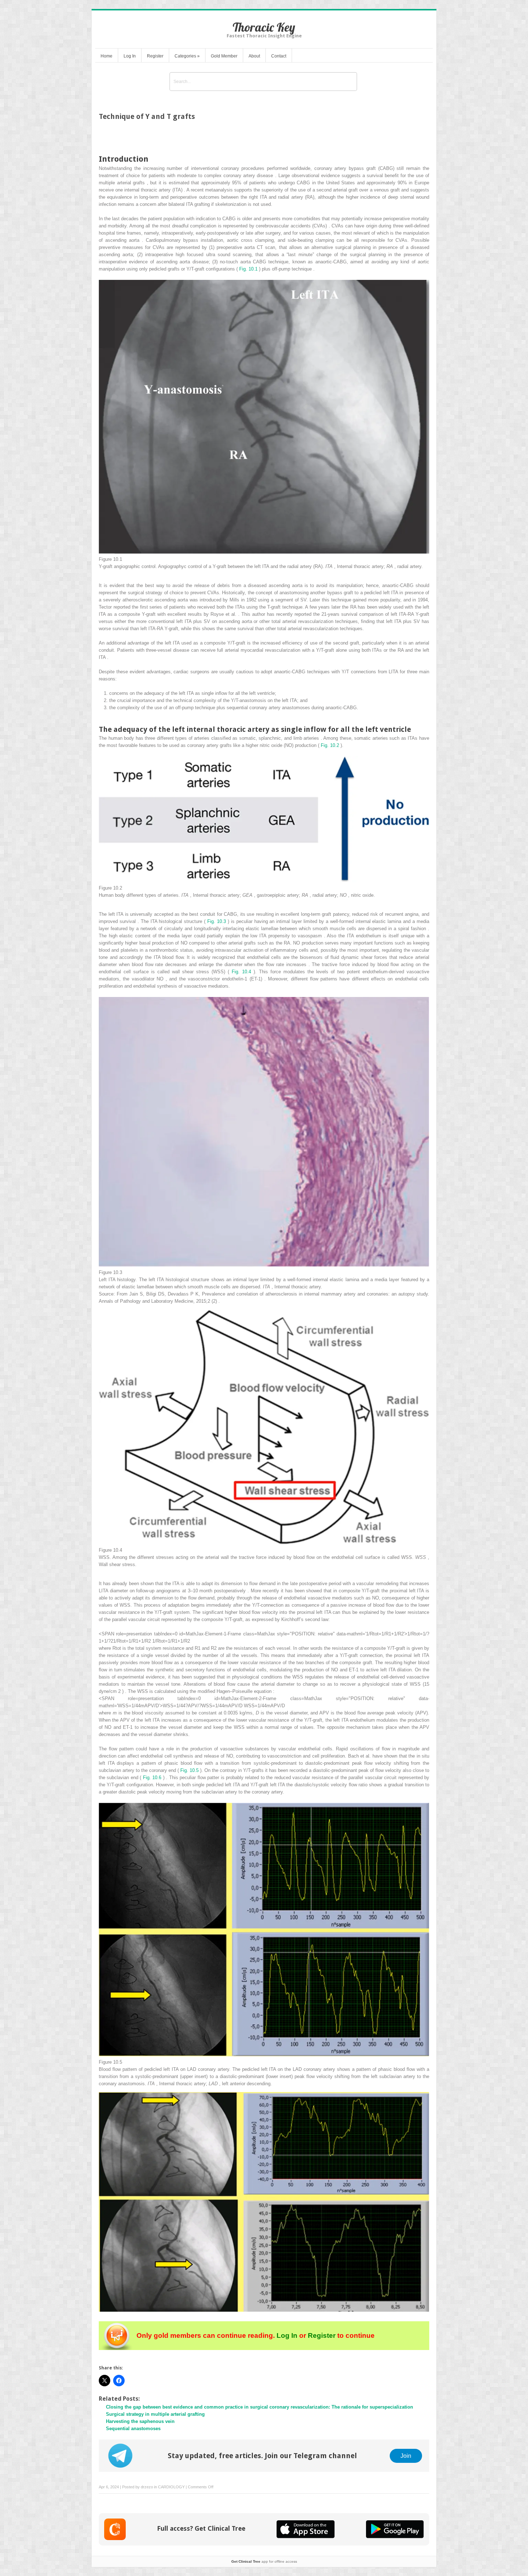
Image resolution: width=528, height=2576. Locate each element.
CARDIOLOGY (171, 2487)
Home (106, 56)
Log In (130, 56)
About (254, 56)
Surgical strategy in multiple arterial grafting (155, 2414)
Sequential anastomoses (133, 2429)
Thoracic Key (264, 27)
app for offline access (264, 2561)
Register (155, 56)
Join (406, 2456)
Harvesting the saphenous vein (140, 2421)
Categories (187, 56)
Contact (279, 56)
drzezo (147, 2487)
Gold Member (224, 56)
